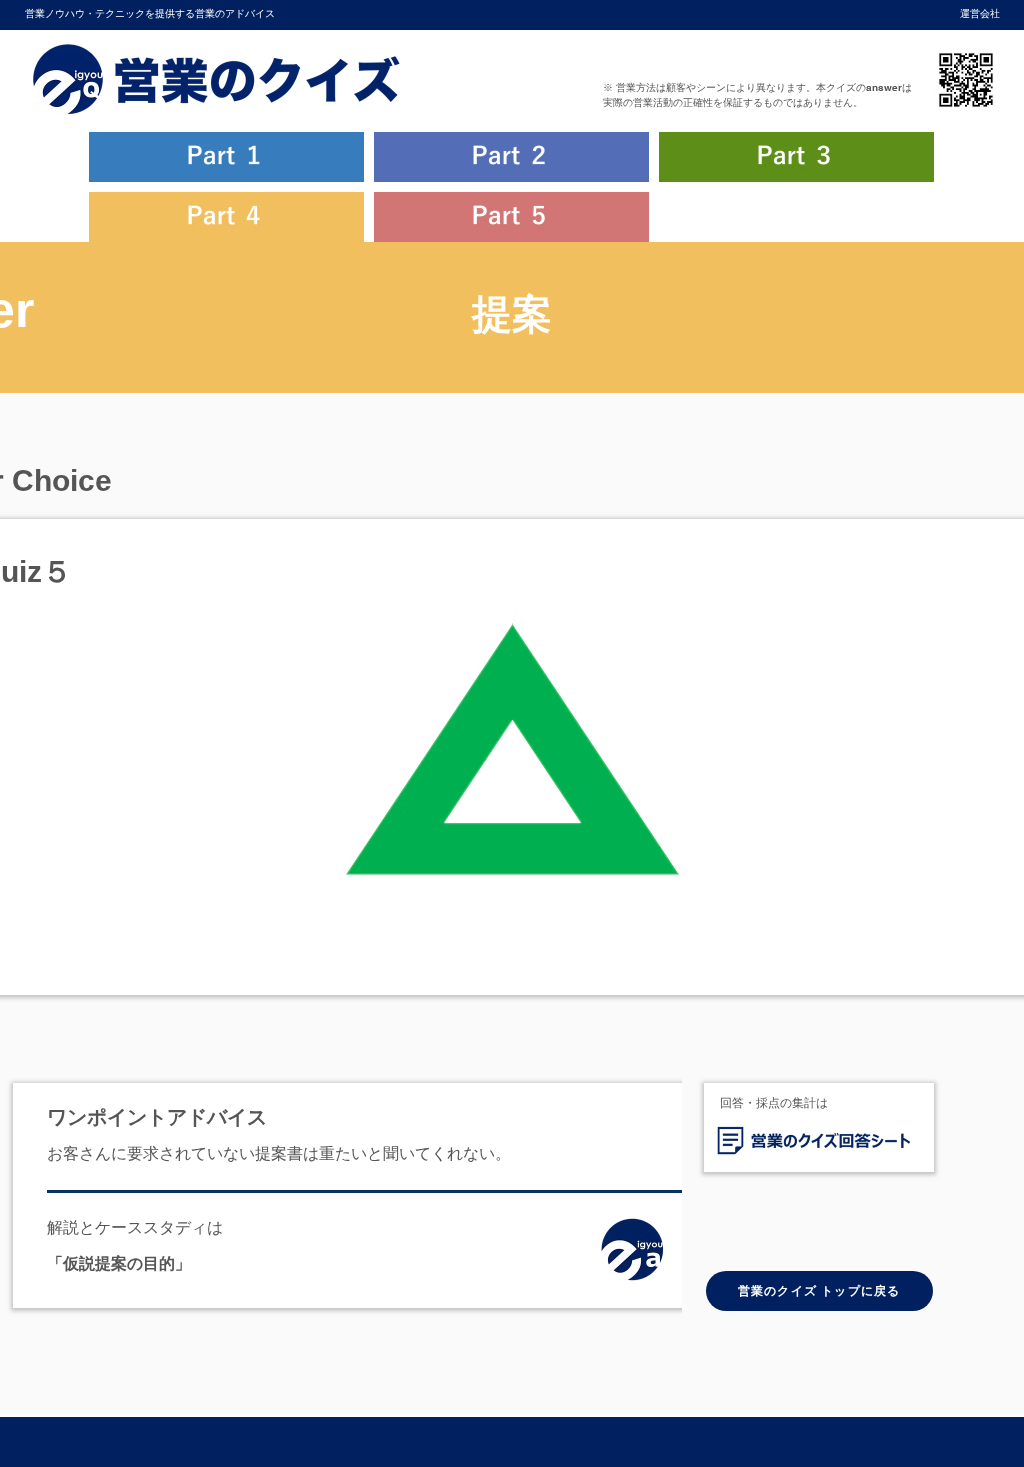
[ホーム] (638, 1254)
